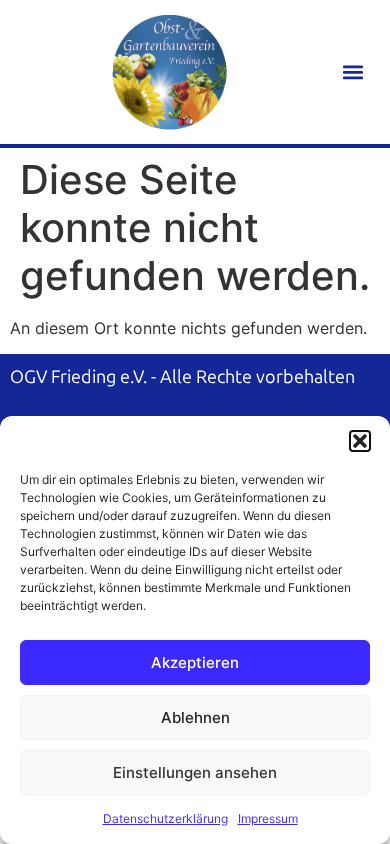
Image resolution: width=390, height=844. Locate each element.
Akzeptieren (195, 662)
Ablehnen (195, 717)
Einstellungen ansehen (195, 772)
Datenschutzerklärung (165, 818)
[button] (360, 441)
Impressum (268, 818)
